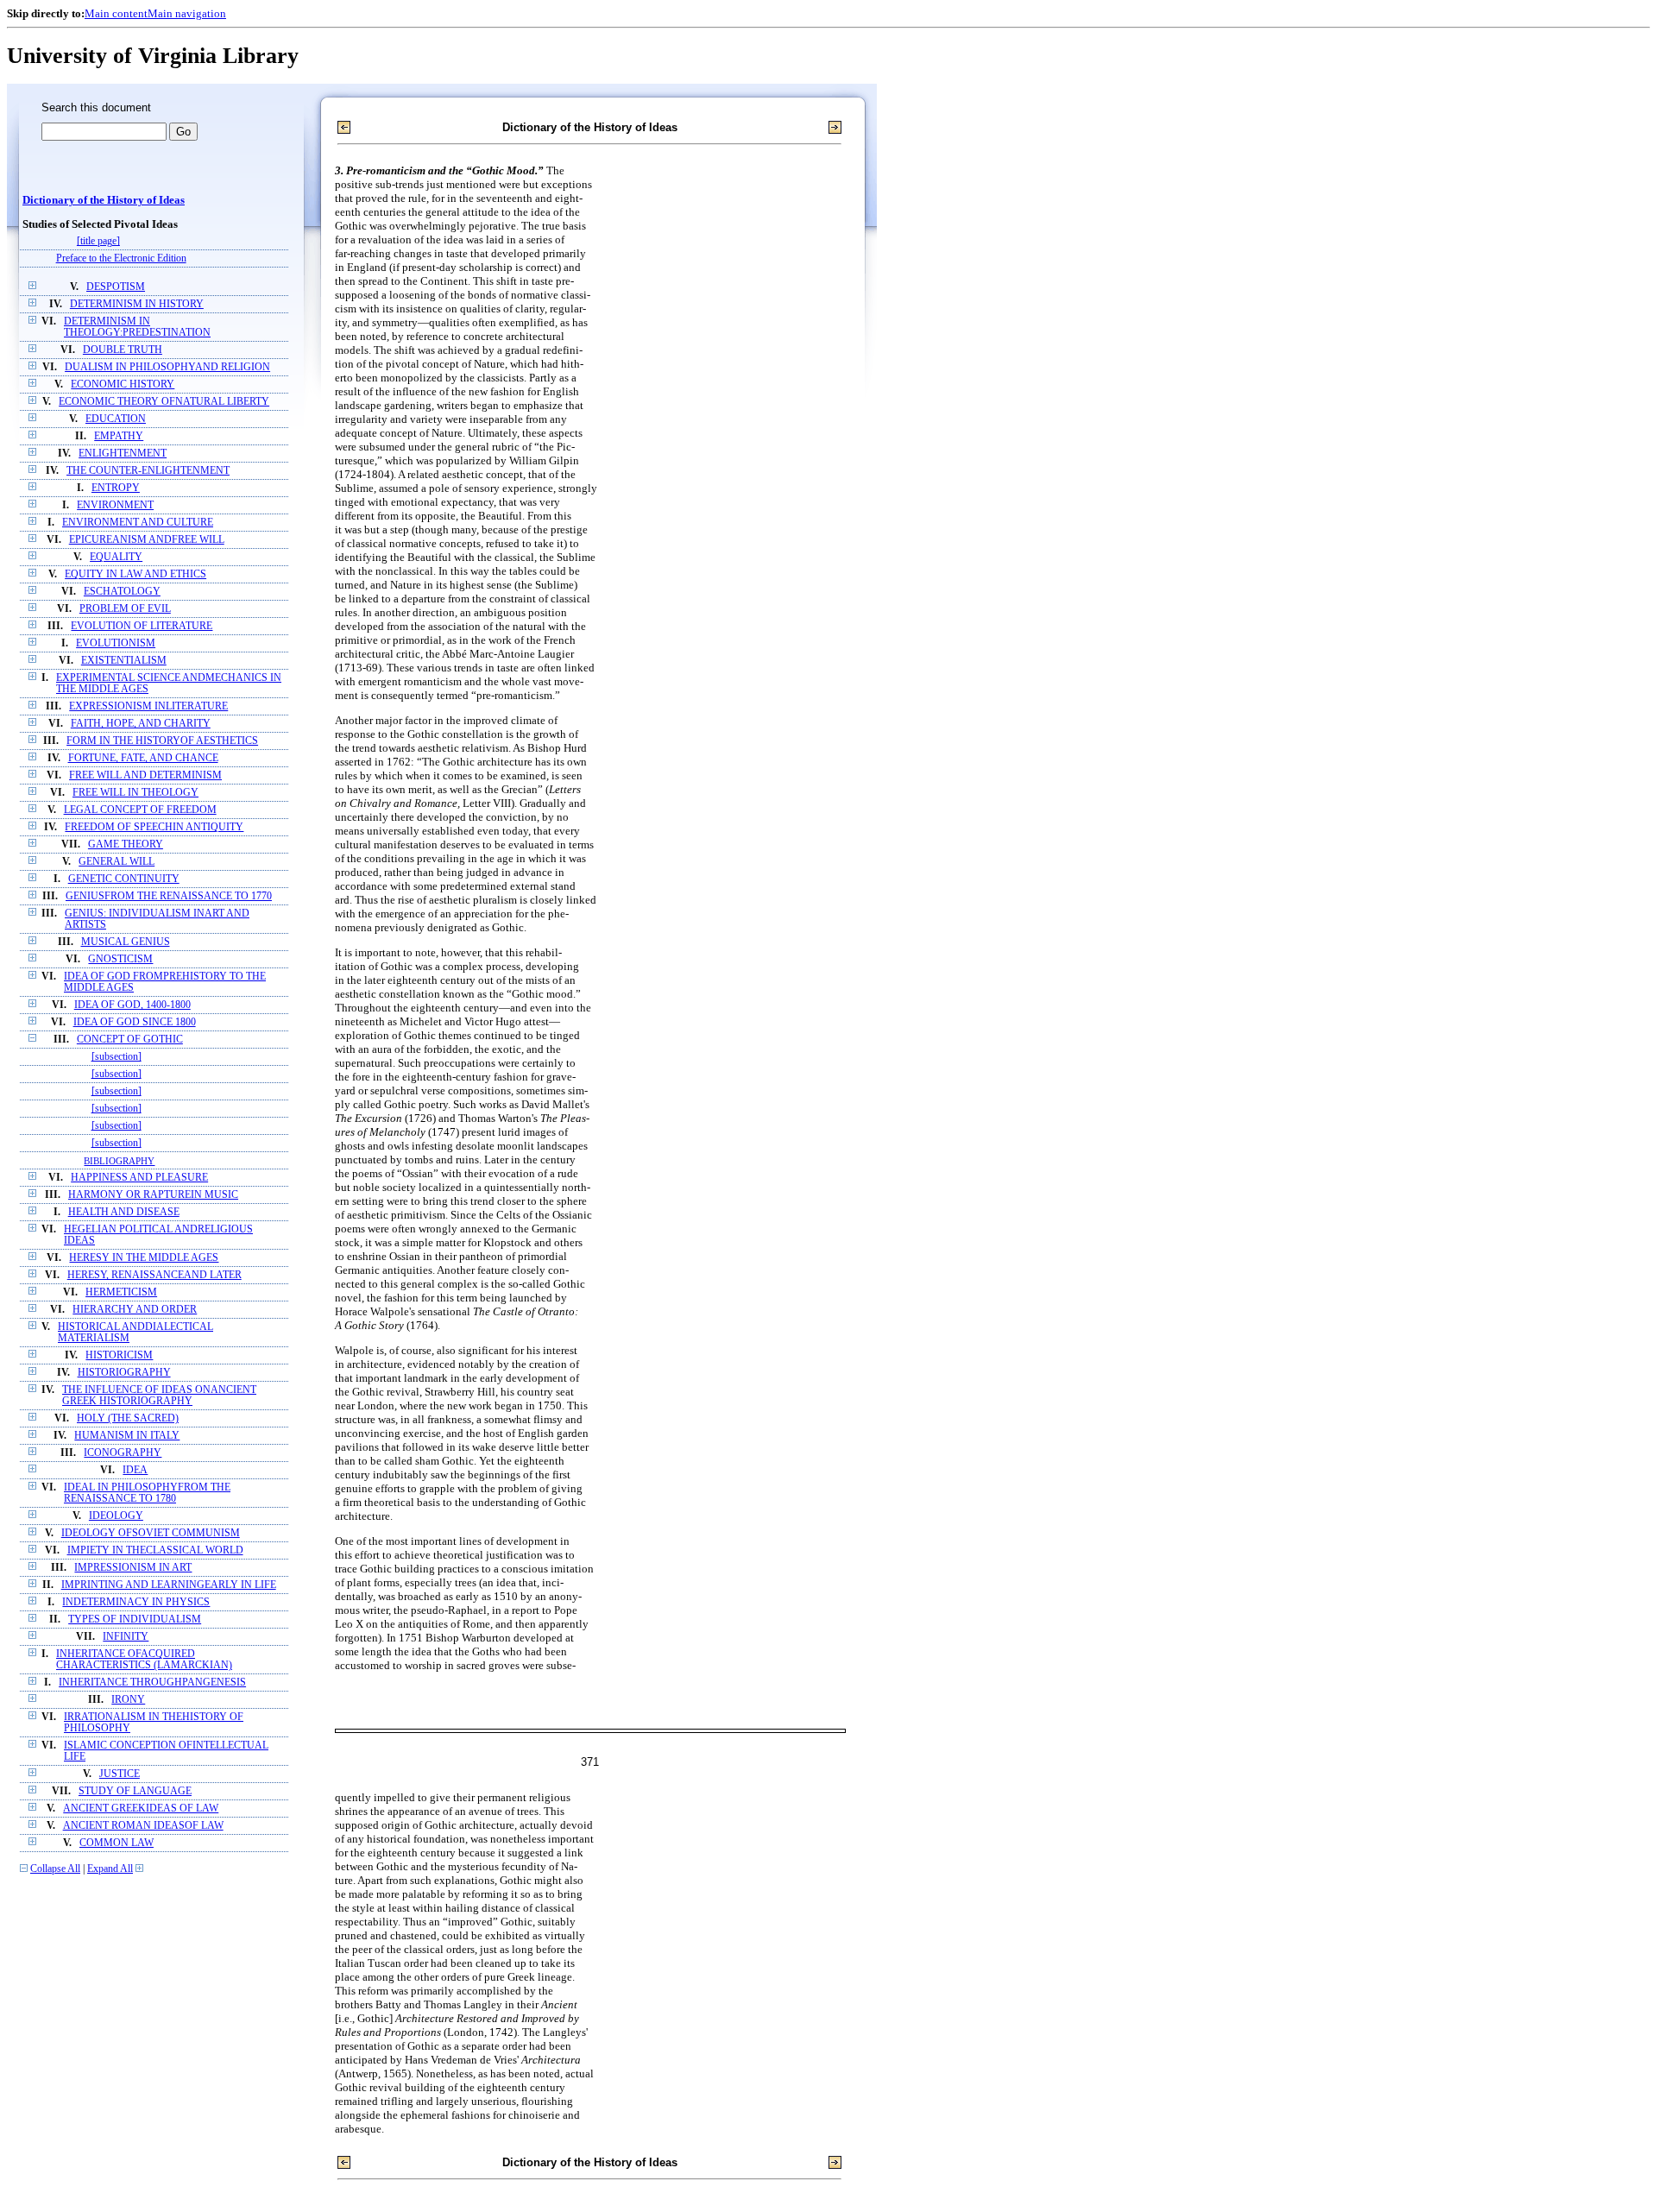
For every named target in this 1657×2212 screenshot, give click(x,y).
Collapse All (55, 1869)
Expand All (110, 1869)
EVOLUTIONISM (116, 643)
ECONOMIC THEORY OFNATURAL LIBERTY (164, 402)
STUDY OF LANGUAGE (135, 1791)
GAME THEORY (126, 844)
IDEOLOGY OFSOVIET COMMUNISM (151, 1533)
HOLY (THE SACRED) (128, 1418)
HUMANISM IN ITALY (127, 1436)
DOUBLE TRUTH (123, 350)
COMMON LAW (117, 1843)
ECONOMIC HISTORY (123, 384)
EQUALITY (116, 557)
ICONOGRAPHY (123, 1453)
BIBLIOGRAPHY (119, 1161)
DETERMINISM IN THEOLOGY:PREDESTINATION (137, 327)
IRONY (128, 1700)
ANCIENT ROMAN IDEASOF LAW (143, 1826)
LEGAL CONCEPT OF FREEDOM (140, 810)
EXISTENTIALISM (124, 661)
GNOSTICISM (120, 959)
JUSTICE (120, 1774)
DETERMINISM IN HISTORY (137, 304)
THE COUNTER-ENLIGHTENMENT (148, 471)
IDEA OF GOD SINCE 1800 (135, 1022)
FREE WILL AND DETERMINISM (145, 775)
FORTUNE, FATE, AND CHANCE (143, 758)
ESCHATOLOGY (122, 592)
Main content (116, 13)
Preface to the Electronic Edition (121, 258)
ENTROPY (116, 488)
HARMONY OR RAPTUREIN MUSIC (153, 1195)
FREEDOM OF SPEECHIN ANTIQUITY (154, 827)
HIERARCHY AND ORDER (135, 1310)
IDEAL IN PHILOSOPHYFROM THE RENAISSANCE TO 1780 (147, 1493)
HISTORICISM (119, 1355)
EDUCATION (116, 419)
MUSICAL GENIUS (126, 942)
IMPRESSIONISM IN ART (133, 1568)
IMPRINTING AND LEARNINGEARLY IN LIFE (169, 1585)
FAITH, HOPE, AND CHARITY (141, 724)
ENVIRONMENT (115, 505)
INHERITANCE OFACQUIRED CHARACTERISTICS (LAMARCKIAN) (144, 1660)
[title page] (98, 241)
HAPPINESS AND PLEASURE (139, 1178)
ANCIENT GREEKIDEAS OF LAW (141, 1809)
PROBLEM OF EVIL (125, 609)
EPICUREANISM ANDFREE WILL (147, 540)
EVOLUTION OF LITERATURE (142, 626)
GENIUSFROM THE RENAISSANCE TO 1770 (169, 896)
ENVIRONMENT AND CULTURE (138, 523)
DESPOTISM (116, 287)
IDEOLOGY (116, 1516)
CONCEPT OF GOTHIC (130, 1040)
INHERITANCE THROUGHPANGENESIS (152, 1683)
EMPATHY (119, 436)
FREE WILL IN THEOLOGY (135, 793)
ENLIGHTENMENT (123, 454)
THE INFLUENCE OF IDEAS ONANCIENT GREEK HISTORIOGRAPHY (159, 1396)
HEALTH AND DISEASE (124, 1212)
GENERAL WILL (117, 862)
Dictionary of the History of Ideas (104, 200)
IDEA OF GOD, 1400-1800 (132, 1005)
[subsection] (117, 1057)
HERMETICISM (121, 1292)
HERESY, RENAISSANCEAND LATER (154, 1275)
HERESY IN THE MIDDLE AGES (144, 1258)
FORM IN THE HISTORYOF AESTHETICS (162, 741)
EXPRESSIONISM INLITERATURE (148, 706)
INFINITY (126, 1637)
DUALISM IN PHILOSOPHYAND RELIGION (167, 367)
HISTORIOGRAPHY (124, 1373)
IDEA (135, 1470)
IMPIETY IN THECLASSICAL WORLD (155, 1550)
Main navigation (187, 13)
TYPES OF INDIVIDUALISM (135, 1620)
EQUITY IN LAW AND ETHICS (135, 574)
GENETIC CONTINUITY (124, 879)
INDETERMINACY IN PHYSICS (136, 1602)
